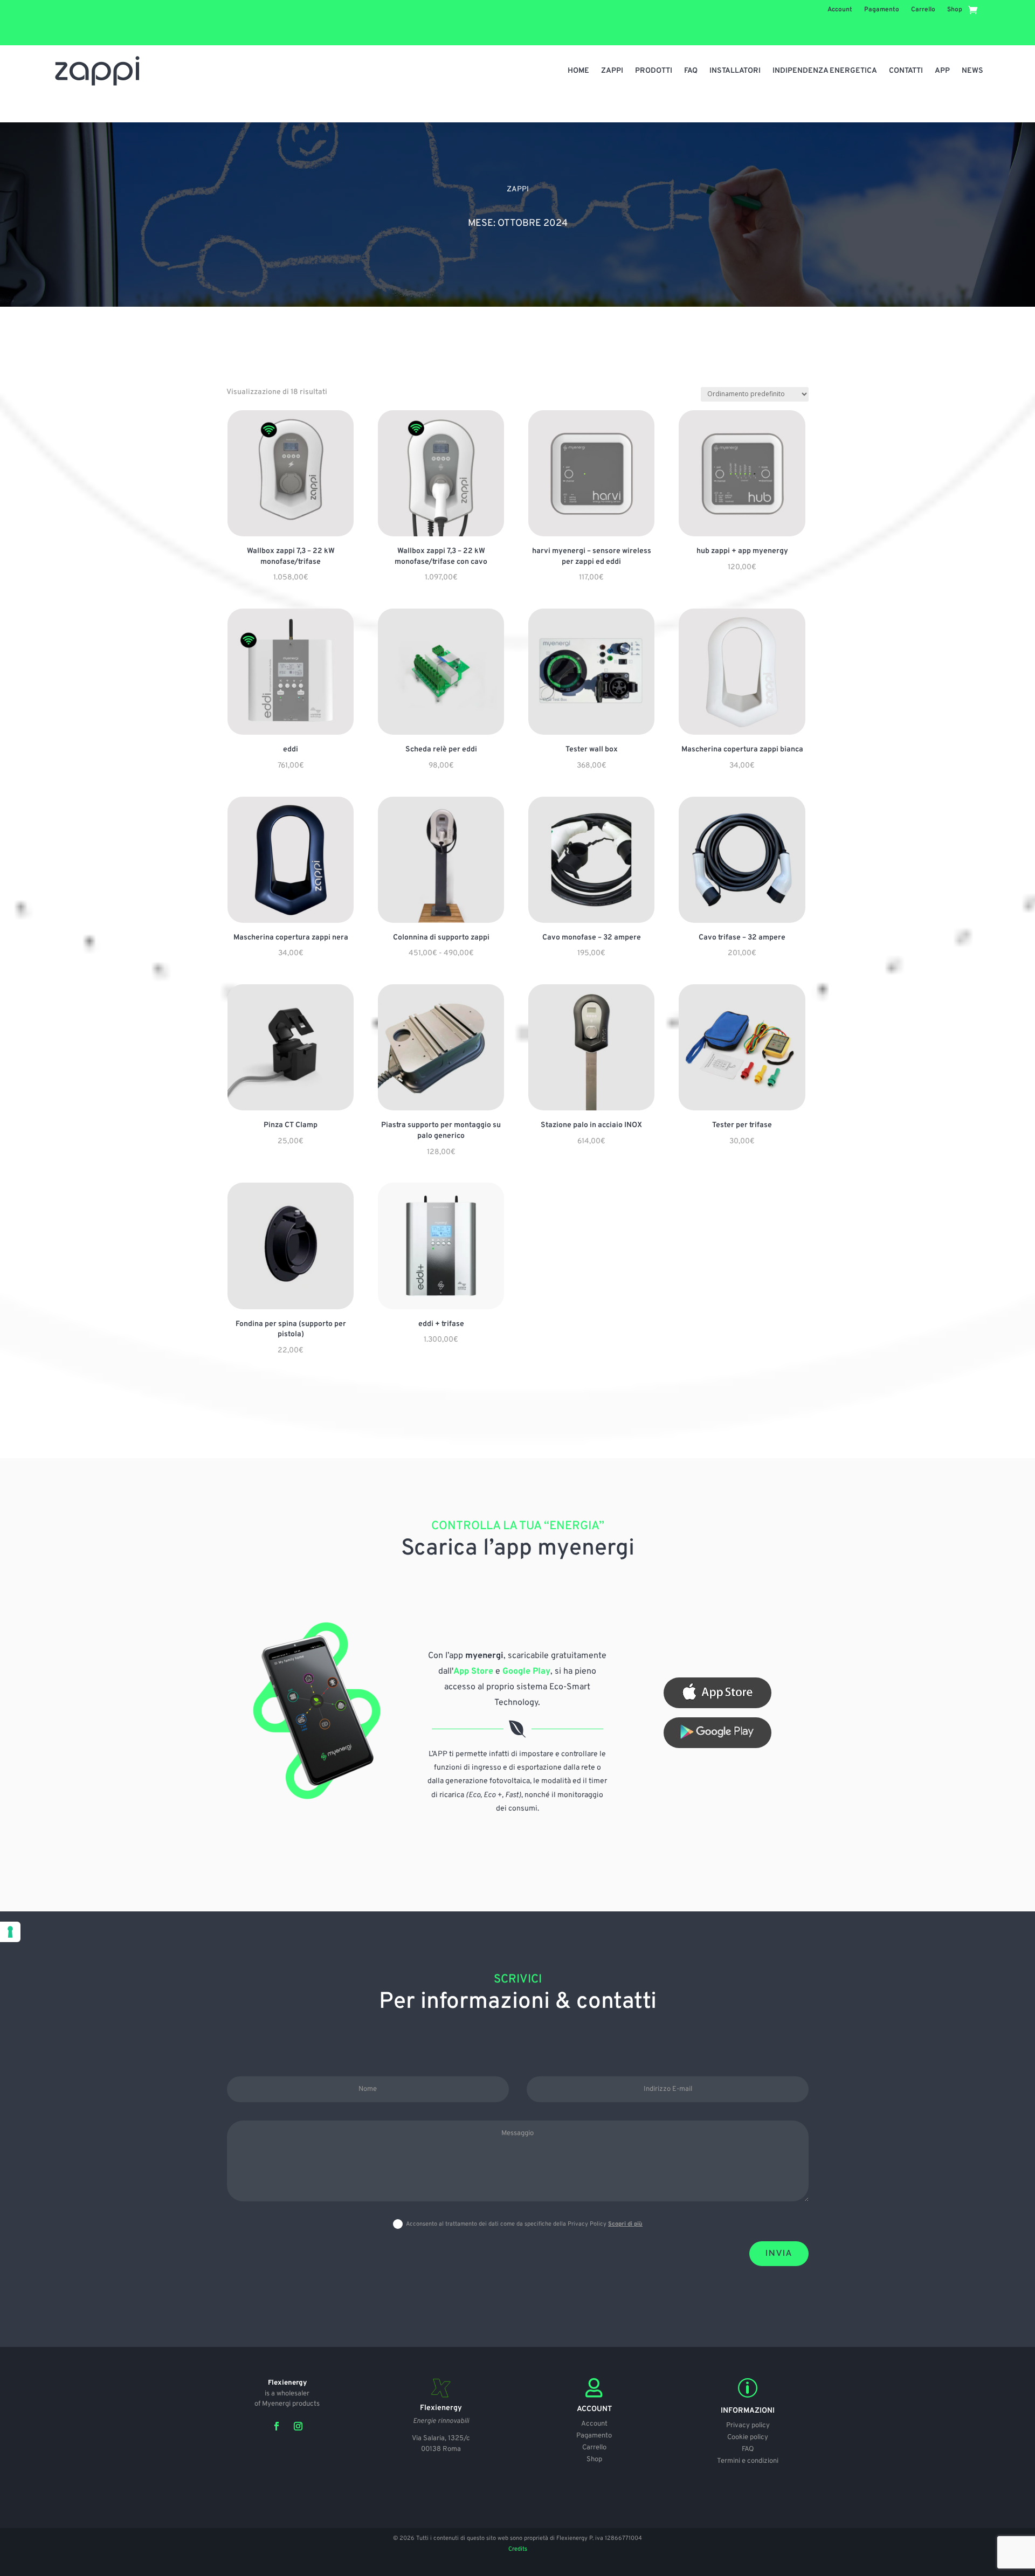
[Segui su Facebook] (277, 2426)
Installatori (735, 71)
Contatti (906, 71)
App (942, 71)
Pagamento (882, 10)
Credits (518, 2549)
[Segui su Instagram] (298, 2426)
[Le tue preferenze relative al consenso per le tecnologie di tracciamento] (10, 1932)
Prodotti (654, 71)
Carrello (923, 10)
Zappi (612, 71)
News (972, 71)
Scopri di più (625, 2224)
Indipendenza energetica (825, 71)
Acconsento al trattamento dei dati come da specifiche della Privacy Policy (524, 2224)
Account (840, 10)
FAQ (691, 71)
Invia (779, 2253)
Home (578, 71)
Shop (955, 10)
